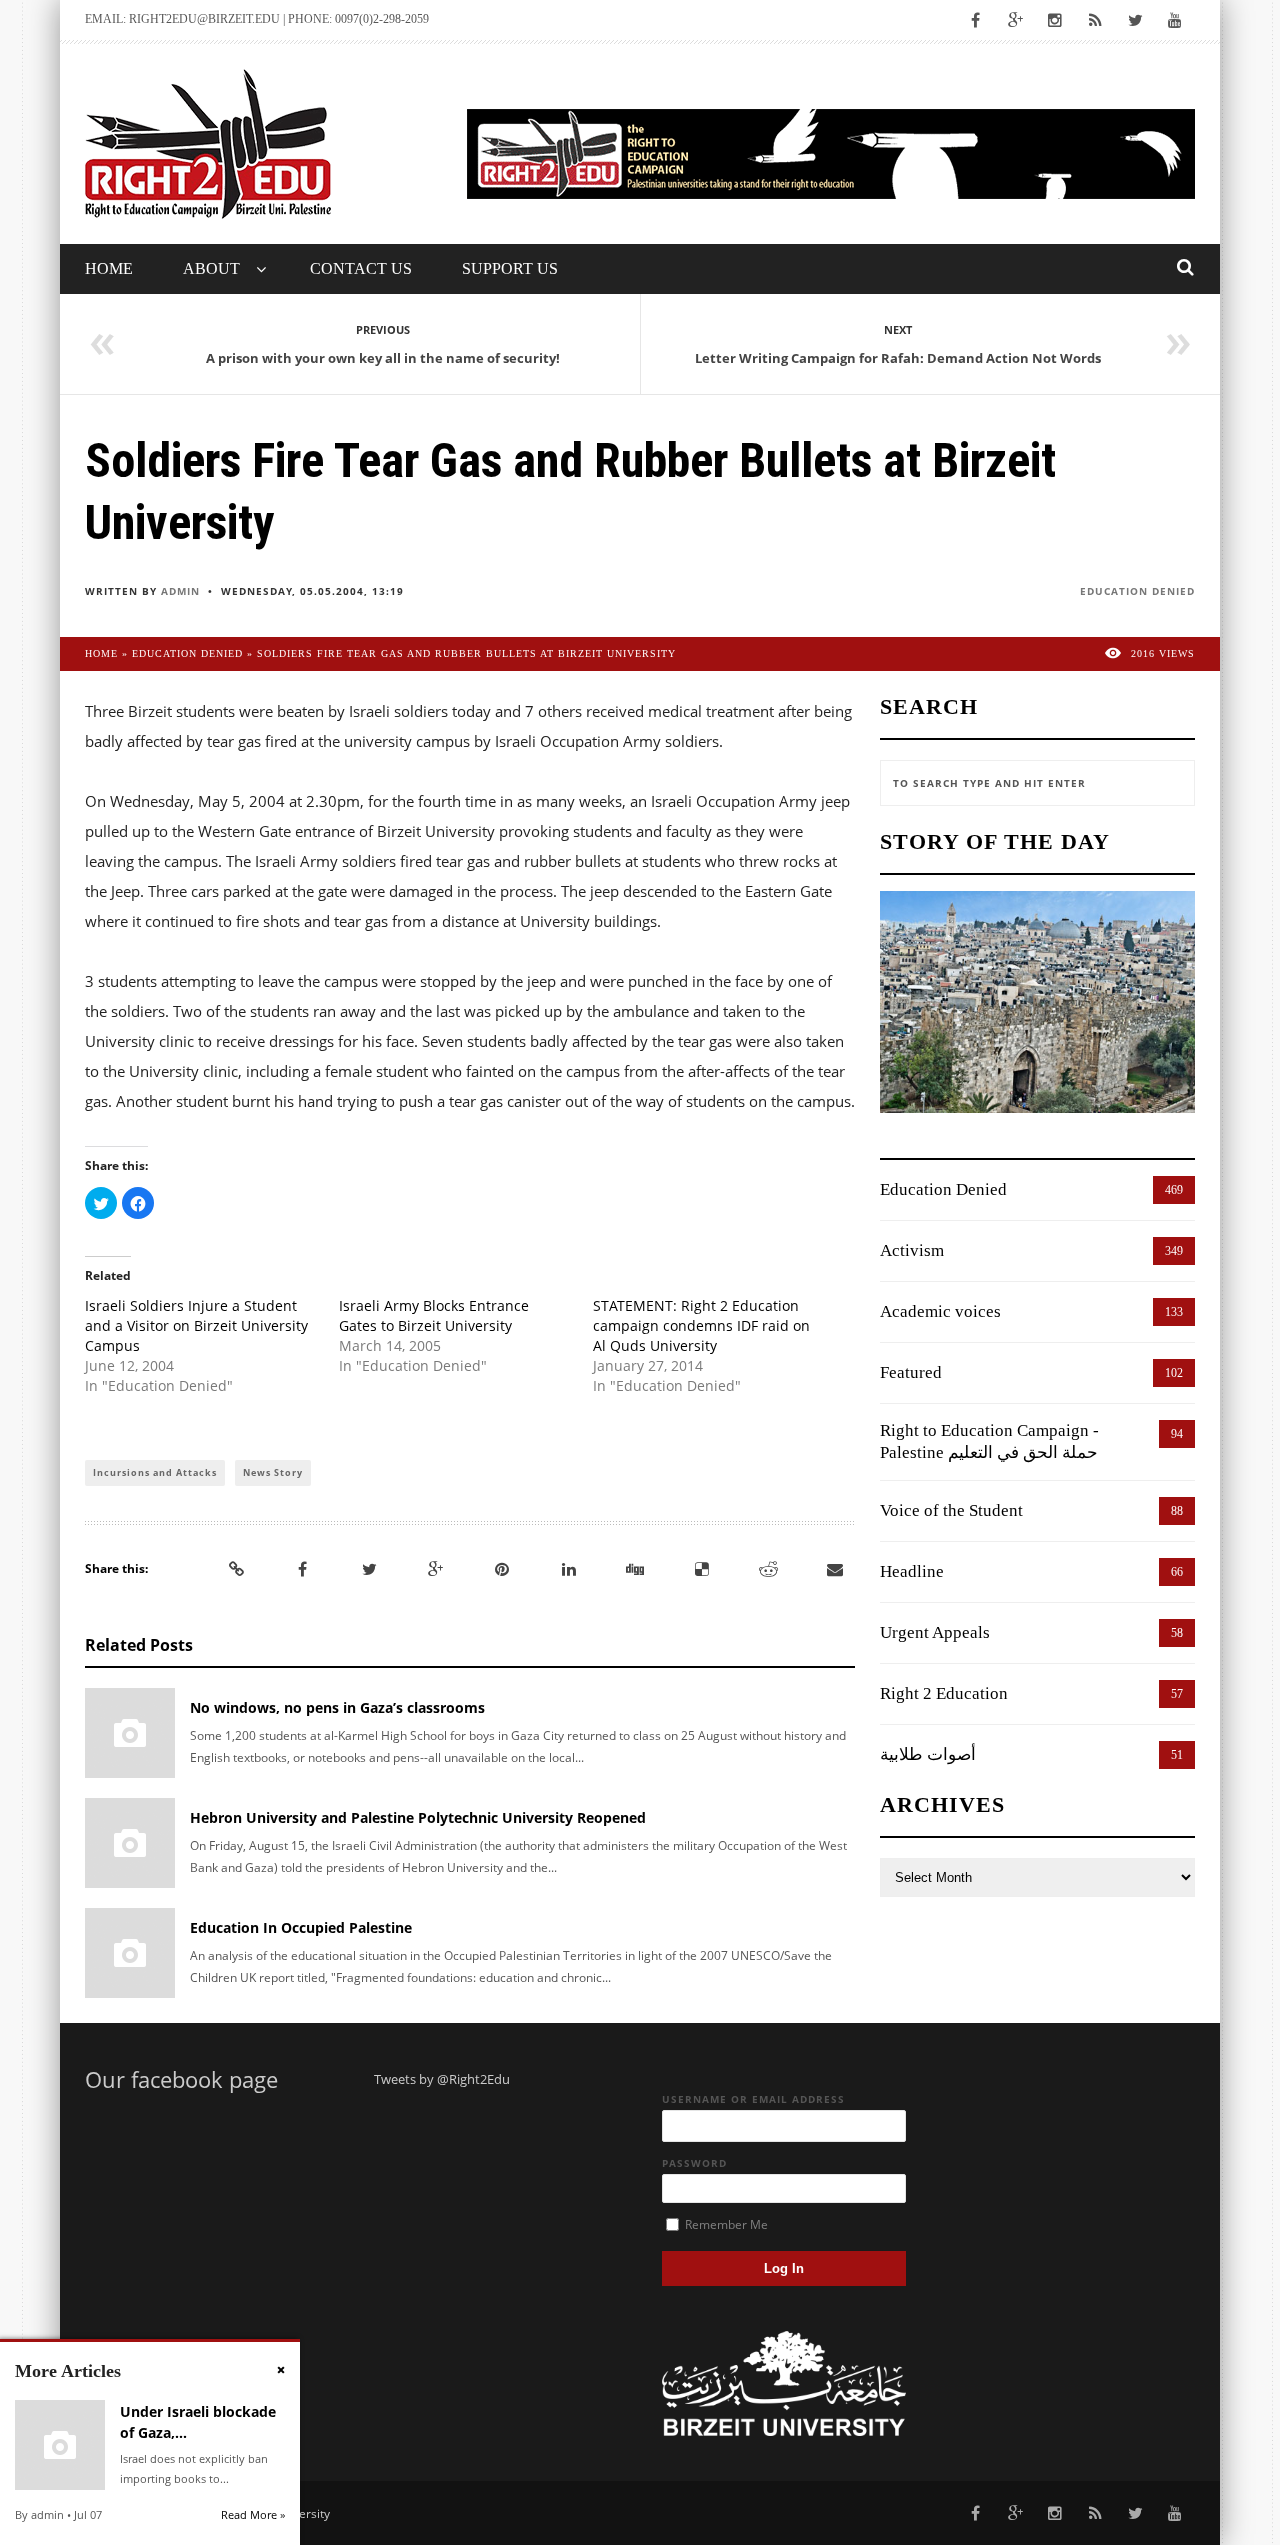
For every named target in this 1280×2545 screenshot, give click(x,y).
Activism (912, 1250)
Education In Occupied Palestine (301, 1927)
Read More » (253, 2514)
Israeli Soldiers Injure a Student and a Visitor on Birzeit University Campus (196, 1325)
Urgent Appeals (935, 1632)
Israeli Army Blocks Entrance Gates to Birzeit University (434, 1315)
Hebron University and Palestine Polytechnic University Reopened (418, 1817)
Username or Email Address (753, 2099)
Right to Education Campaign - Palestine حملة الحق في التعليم (989, 1441)
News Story (273, 1472)
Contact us (361, 268)
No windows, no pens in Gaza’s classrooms (337, 1707)
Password (694, 2163)
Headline (912, 1571)
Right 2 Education (944, 1693)
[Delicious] (702, 1569)
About (211, 268)
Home (109, 268)
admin (180, 591)
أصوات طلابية (928, 1754)
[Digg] (635, 1569)
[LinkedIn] (569, 1569)
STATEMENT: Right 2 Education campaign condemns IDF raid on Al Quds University (701, 1325)
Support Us (510, 268)
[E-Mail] (835, 1569)
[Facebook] (303, 1569)
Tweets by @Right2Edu (442, 2079)
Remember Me (725, 2224)
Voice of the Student (951, 1510)
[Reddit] (768, 1569)
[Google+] (436, 1569)
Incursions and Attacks (155, 1472)
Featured (911, 1372)
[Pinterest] (502, 1569)
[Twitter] (369, 1569)
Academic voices (940, 1311)
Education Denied (1137, 591)
